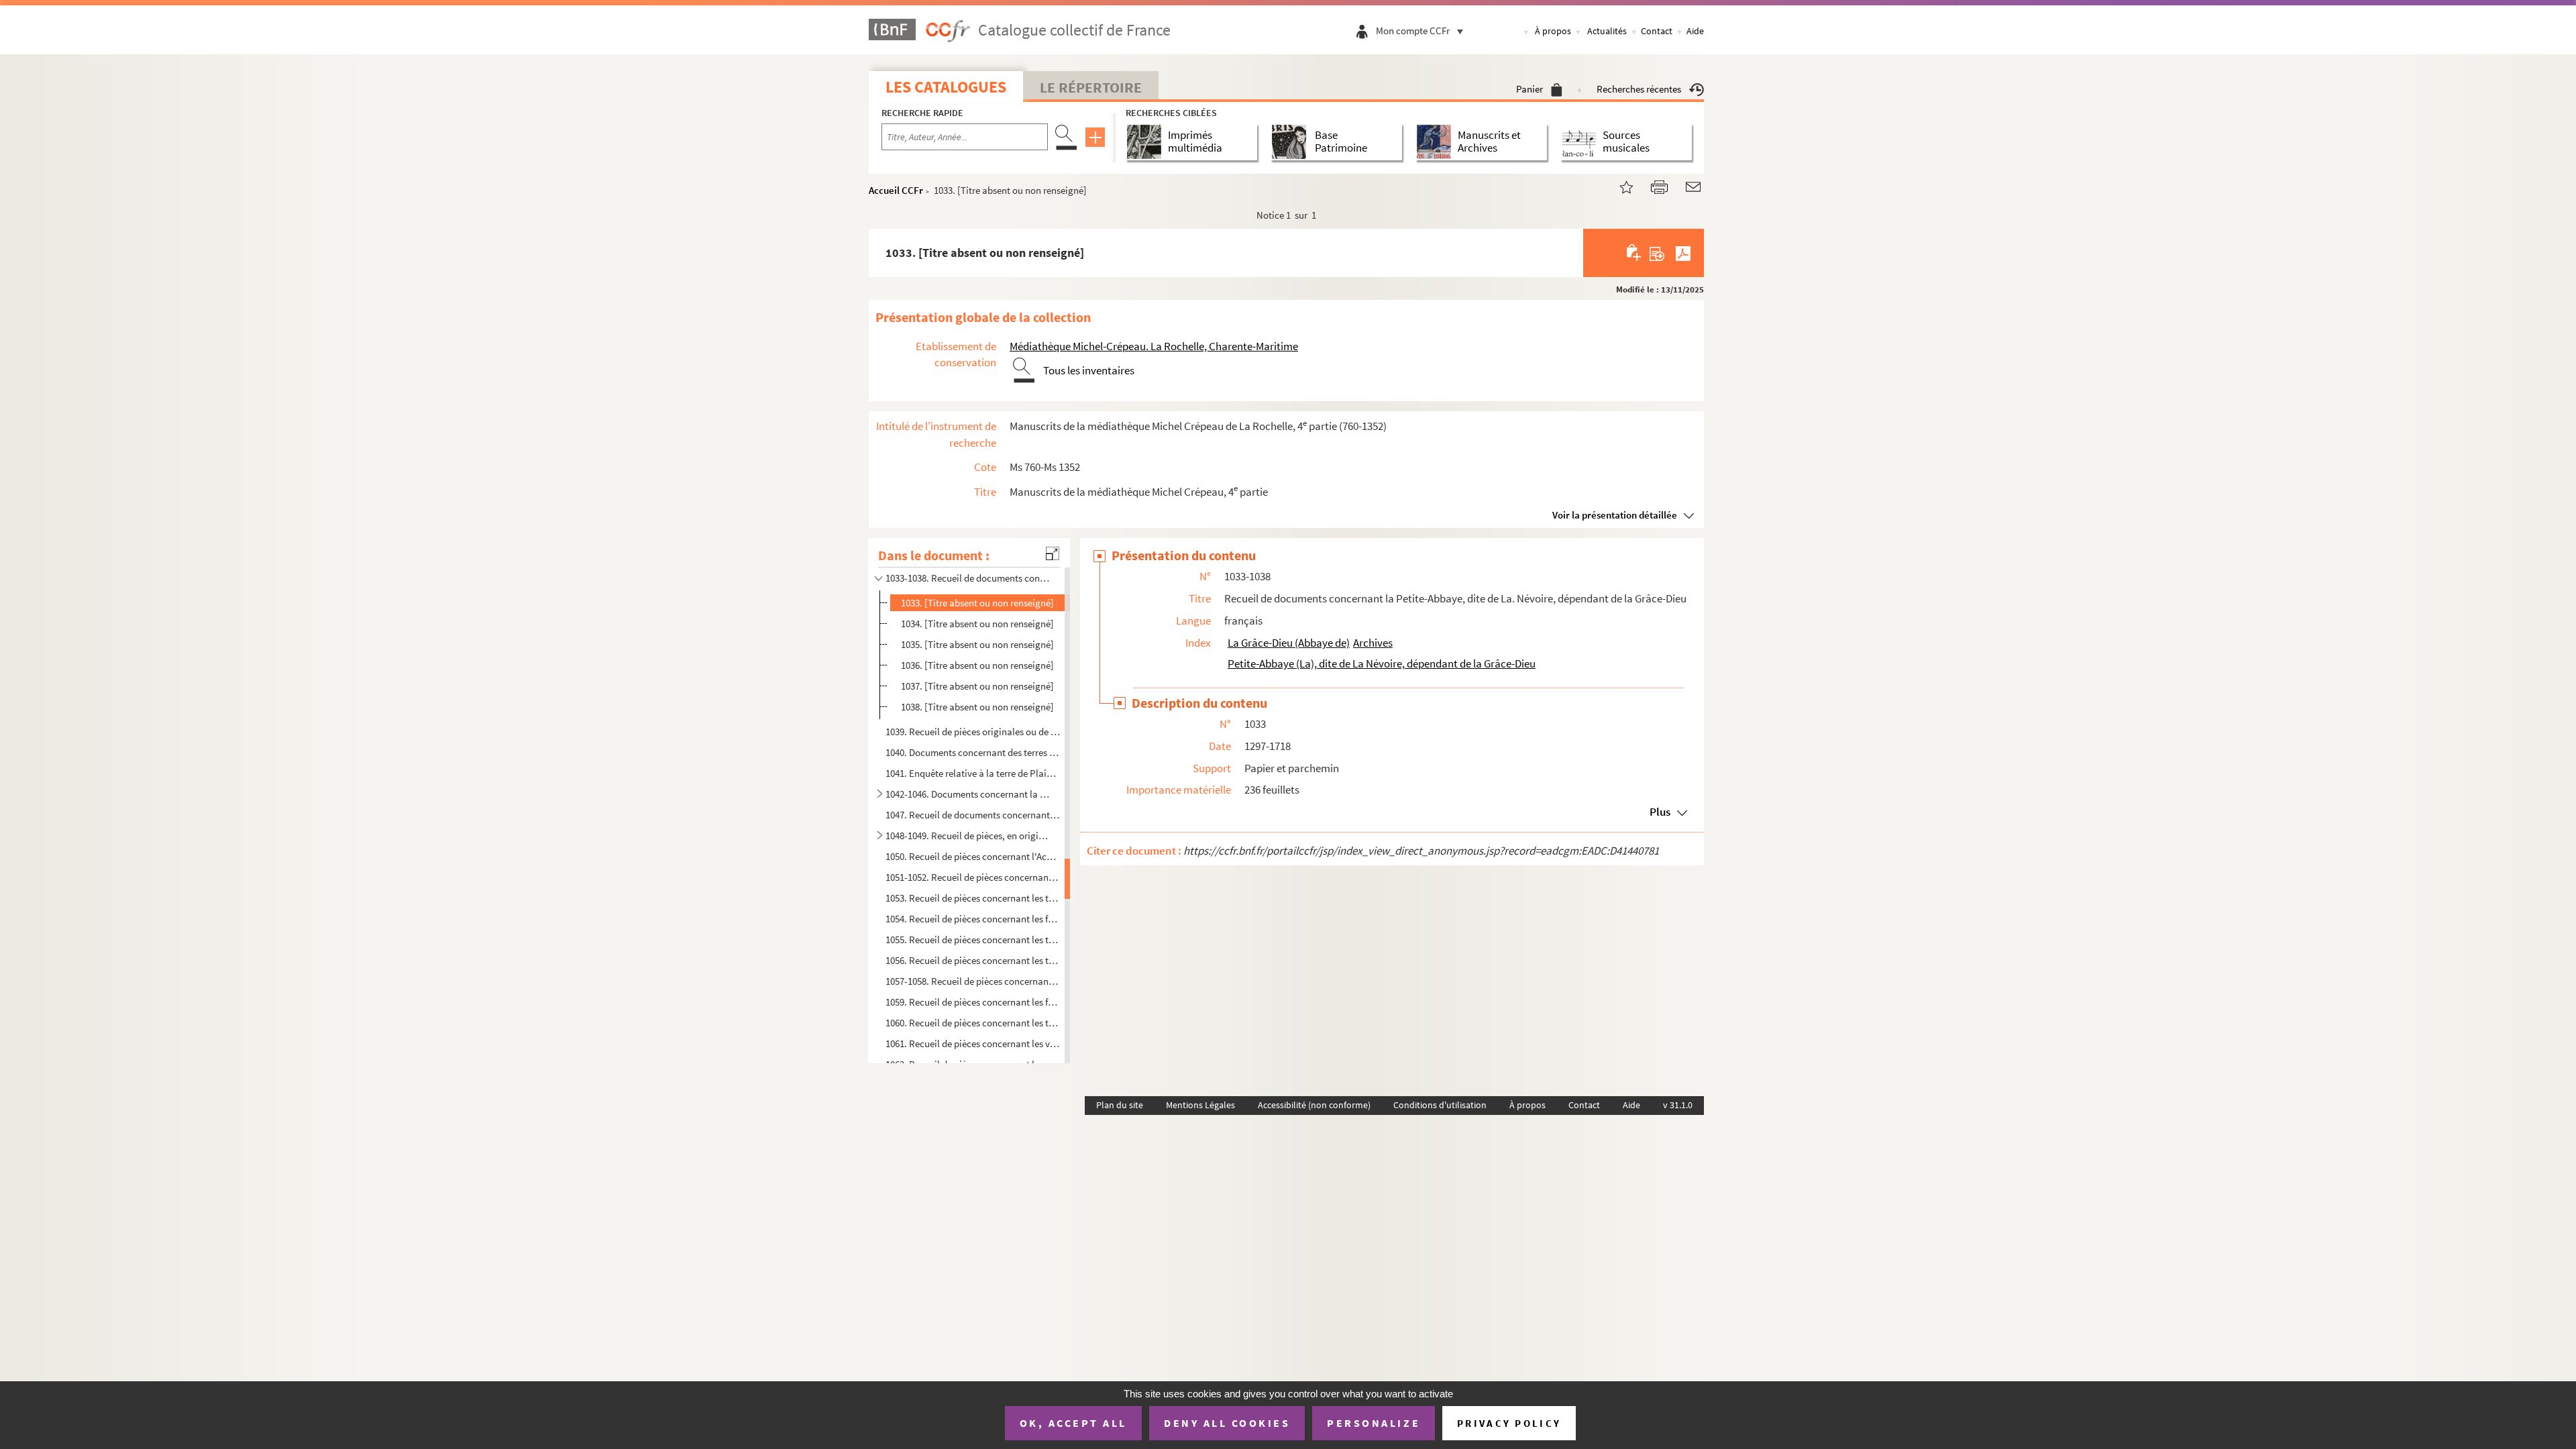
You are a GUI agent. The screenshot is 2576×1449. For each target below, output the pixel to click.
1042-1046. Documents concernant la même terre (968, 794)
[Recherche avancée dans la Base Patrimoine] (1292, 142)
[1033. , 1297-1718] (1618, 185)
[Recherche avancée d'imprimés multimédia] (1147, 142)
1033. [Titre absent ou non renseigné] (977, 603)
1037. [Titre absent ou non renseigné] (977, 686)
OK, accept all (1073, 1423)
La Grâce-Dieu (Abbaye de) (1289, 643)
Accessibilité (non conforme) (1314, 1105)
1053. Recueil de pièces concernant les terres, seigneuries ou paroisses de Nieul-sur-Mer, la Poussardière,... (973, 898)
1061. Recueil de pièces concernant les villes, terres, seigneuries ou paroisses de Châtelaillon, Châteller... (973, 1043)
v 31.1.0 (1678, 1105)
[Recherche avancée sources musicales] (1581, 142)
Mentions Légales (1200, 1105)
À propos (1553, 31)
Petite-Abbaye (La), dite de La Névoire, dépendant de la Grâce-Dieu (1382, 663)
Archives (1373, 643)
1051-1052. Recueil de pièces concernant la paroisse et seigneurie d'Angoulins (973, 877)
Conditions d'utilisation (1440, 1105)
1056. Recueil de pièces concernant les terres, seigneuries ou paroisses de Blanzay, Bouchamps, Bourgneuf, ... (973, 960)
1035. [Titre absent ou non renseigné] (977, 644)
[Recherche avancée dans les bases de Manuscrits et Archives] (1437, 142)
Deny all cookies (1227, 1423)
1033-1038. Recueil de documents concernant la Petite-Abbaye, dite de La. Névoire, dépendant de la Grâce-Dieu (968, 578)
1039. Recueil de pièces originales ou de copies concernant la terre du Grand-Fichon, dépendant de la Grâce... (973, 732)
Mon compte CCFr (1413, 31)
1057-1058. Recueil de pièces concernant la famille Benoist (973, 981)
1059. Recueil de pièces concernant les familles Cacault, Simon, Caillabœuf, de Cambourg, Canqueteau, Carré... (973, 1002)
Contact (1657, 31)
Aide (1695, 31)
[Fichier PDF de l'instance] (1683, 253)
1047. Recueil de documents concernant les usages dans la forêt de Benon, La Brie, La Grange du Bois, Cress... (973, 815)
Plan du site (1120, 1105)
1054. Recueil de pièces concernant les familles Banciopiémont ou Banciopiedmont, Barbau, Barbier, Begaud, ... (973, 919)
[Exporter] (1657, 253)
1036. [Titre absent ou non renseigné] (977, 665)
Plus (1660, 812)
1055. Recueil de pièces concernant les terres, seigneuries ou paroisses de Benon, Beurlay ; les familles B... (973, 940)
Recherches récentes (1639, 89)
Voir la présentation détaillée (1615, 515)
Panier (1529, 89)
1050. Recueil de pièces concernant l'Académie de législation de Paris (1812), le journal (973, 856)
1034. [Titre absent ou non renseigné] (977, 624)
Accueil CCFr (896, 190)
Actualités (1607, 31)
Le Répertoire (1091, 87)
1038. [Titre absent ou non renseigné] (977, 707)
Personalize (1374, 1423)
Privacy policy (1509, 1423)
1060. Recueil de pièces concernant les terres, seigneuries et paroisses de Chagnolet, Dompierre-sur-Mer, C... (973, 1023)
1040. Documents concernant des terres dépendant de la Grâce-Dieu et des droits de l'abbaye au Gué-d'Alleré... (973, 752)
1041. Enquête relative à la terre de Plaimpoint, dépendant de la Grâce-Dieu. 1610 (973, 773)
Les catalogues (946, 87)
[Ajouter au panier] (1634, 253)
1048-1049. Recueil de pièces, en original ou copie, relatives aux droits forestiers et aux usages (968, 836)
